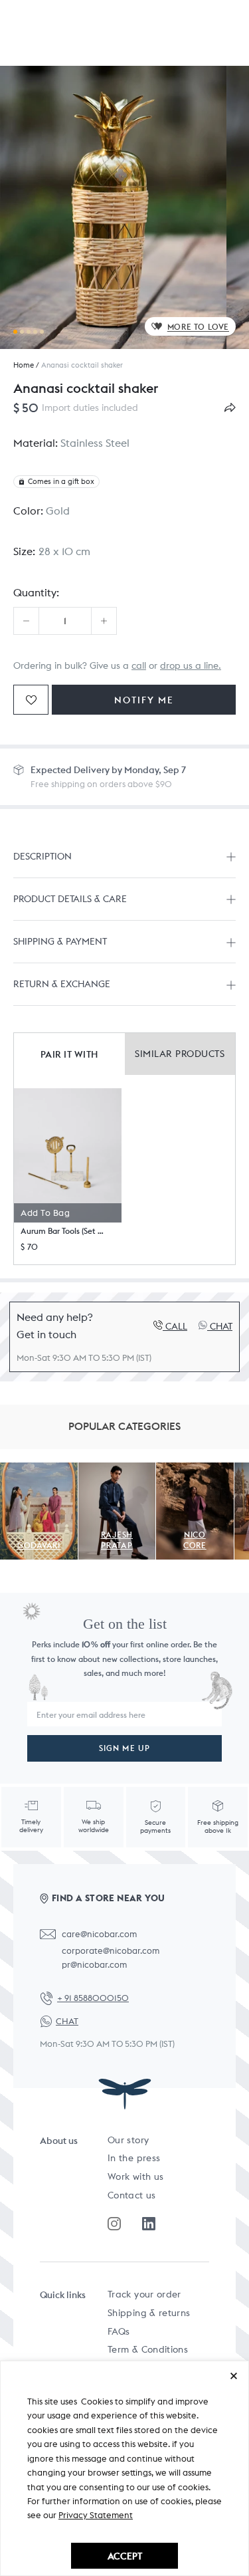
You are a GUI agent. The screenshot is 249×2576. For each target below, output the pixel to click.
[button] (68, 1155)
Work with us (135, 2176)
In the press (134, 2158)
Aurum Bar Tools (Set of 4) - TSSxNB (63, 1231)
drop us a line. (191, 665)
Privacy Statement (96, 2515)
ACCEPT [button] (125, 2556)
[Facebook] (149, 2224)
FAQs (119, 2331)
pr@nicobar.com (94, 1965)
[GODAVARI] (39, 1470)
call (139, 665)
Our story (128, 2140)
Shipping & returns (149, 2313)
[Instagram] (114, 2224)
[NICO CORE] (195, 1470)
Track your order (144, 2294)
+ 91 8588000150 (93, 1998)
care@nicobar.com (99, 1934)
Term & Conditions (148, 2349)
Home (24, 365)
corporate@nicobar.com (111, 1951)
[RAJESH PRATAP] (117, 1470)
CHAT (67, 2021)
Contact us (132, 2195)
